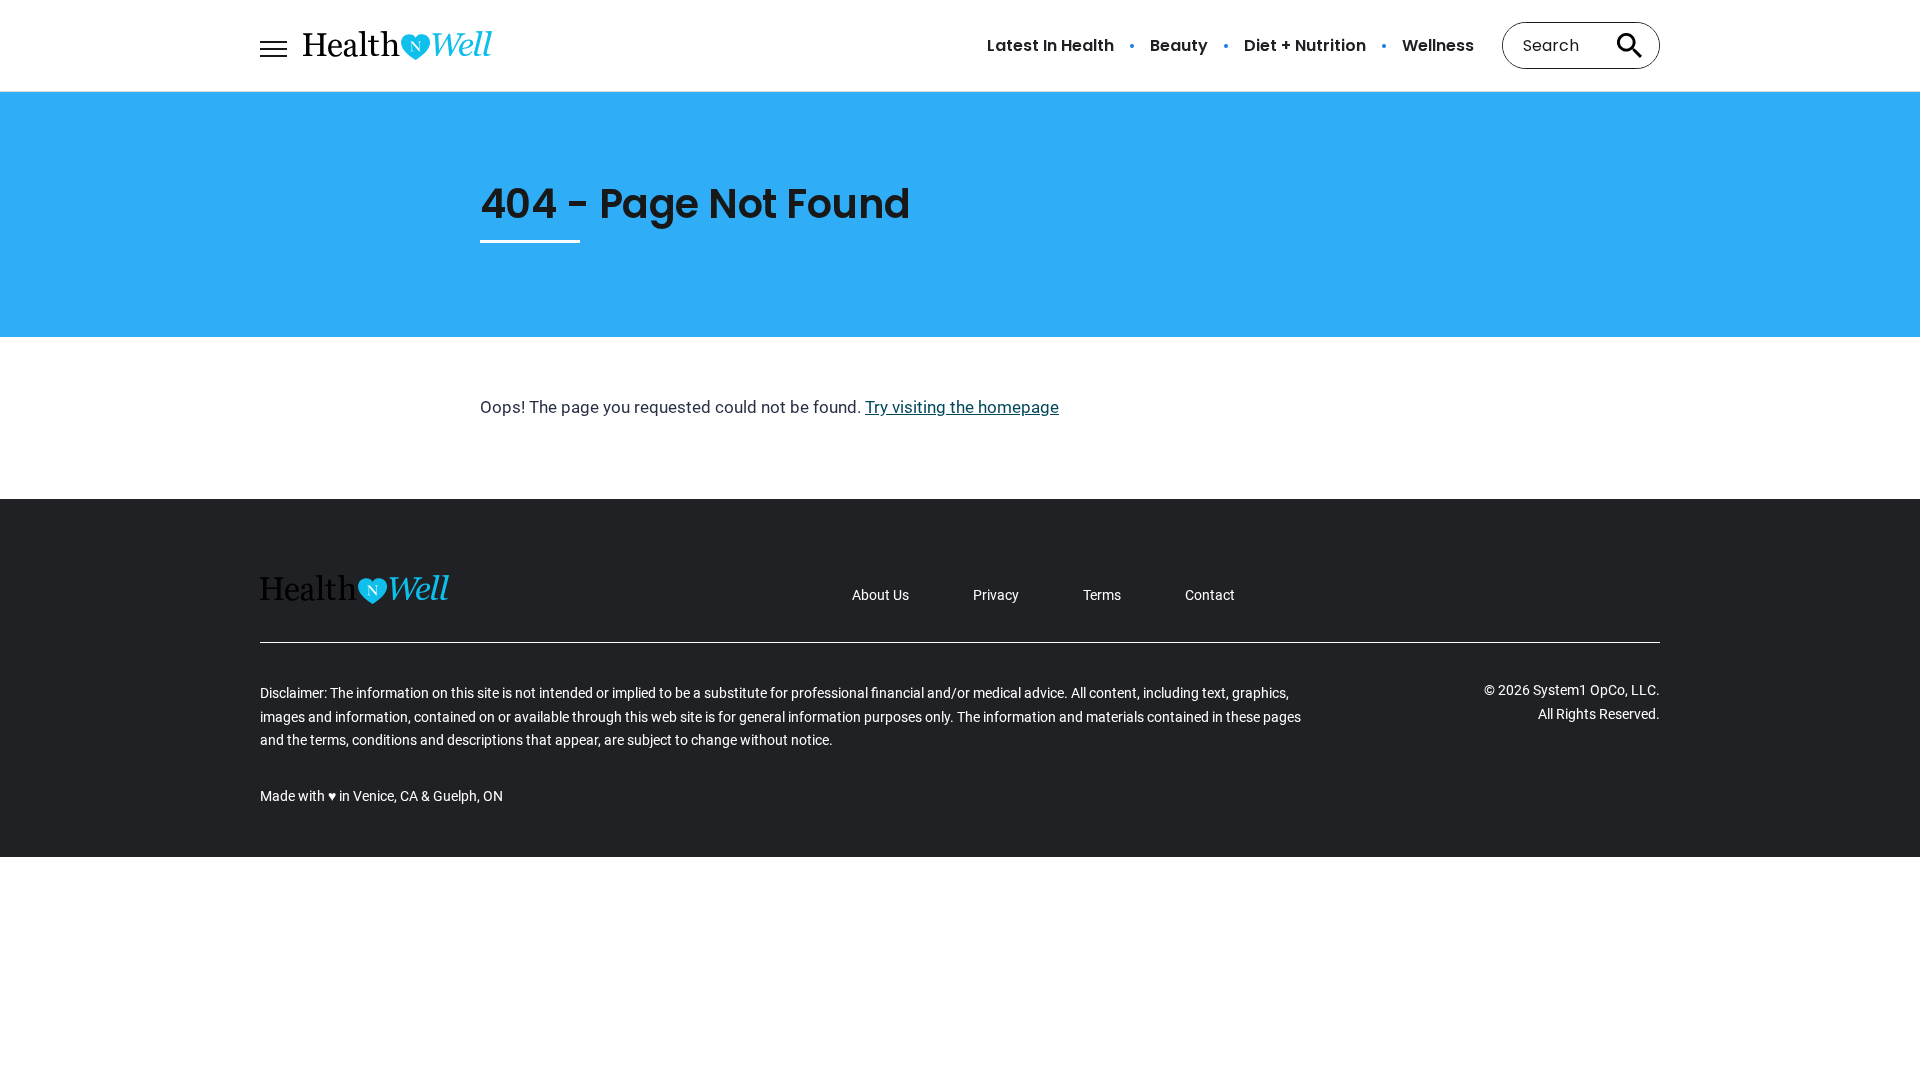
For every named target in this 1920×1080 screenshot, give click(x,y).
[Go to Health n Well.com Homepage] (397, 45)
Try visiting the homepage (962, 407)
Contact (1210, 595)
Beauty (1179, 46)
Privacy (996, 595)
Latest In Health (1050, 46)
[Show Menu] (273, 44)
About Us (880, 595)
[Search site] (1630, 45)
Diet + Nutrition (1305, 46)
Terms (1102, 595)
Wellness (1438, 46)
